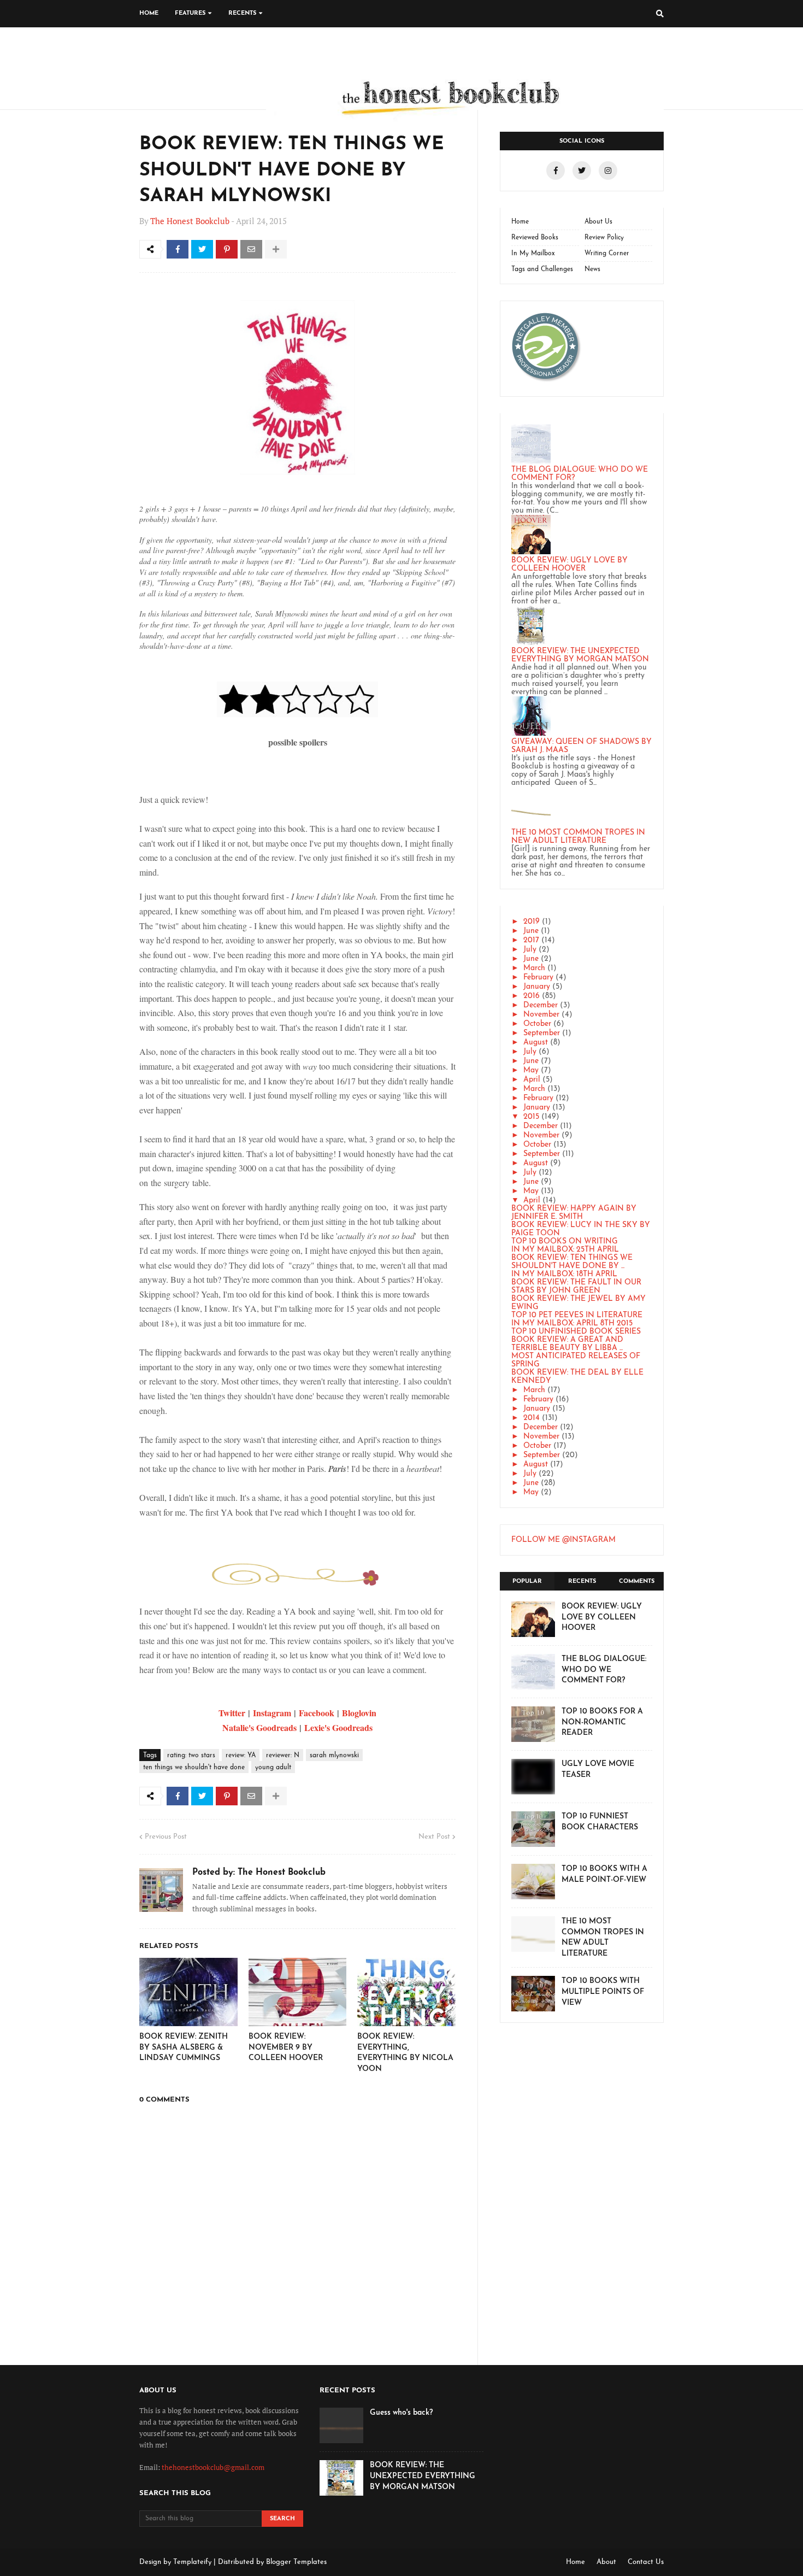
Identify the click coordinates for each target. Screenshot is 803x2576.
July (530, 950)
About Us (598, 222)
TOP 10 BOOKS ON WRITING (565, 1242)
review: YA (241, 1756)
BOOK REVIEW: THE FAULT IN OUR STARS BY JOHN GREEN (576, 1287)
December (541, 1005)
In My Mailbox (533, 254)
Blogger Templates (296, 2562)
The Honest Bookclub (190, 221)
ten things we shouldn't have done (194, 1768)
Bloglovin (359, 1713)
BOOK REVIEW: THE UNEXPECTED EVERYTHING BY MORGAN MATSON (580, 655)
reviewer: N (283, 1756)
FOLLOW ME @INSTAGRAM (563, 1540)
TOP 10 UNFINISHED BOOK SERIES (576, 1332)
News (592, 269)
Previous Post (166, 1837)
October (537, 1024)
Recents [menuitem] (242, 13)
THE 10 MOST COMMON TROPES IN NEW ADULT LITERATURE (578, 837)
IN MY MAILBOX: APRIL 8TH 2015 (572, 1324)
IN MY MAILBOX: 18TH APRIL (564, 1274)
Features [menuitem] (190, 13)
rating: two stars (191, 1756)
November (541, 1015)
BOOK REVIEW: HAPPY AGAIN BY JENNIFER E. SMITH (574, 1213)
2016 (532, 996)
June (531, 931)
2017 (531, 940)
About (606, 2562)
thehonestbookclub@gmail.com (213, 2467)
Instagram (272, 1713)
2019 (532, 922)
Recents (582, 1582)
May (531, 1070)
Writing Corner (607, 254)
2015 (531, 1117)
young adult (273, 1768)
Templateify (192, 2562)
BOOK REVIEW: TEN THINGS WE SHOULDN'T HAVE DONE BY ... (572, 1262)
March (534, 968)
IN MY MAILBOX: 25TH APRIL (565, 1250)
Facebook (317, 1713)
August (536, 1043)
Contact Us (646, 2562)
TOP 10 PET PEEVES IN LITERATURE (577, 1315)
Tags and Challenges (542, 269)
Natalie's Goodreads (259, 1727)
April (532, 1080)
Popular (527, 1582)
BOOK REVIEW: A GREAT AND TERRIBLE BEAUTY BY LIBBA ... (567, 1344)
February (538, 978)
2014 (532, 1418)
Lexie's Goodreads (338, 1727)
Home (520, 222)
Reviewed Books (535, 238)
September (542, 1033)
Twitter (232, 1713)
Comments (637, 1582)
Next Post (434, 1837)
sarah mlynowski (334, 1756)
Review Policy (604, 238)
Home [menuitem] (149, 13)
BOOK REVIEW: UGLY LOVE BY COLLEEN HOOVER (569, 565)
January (537, 987)
